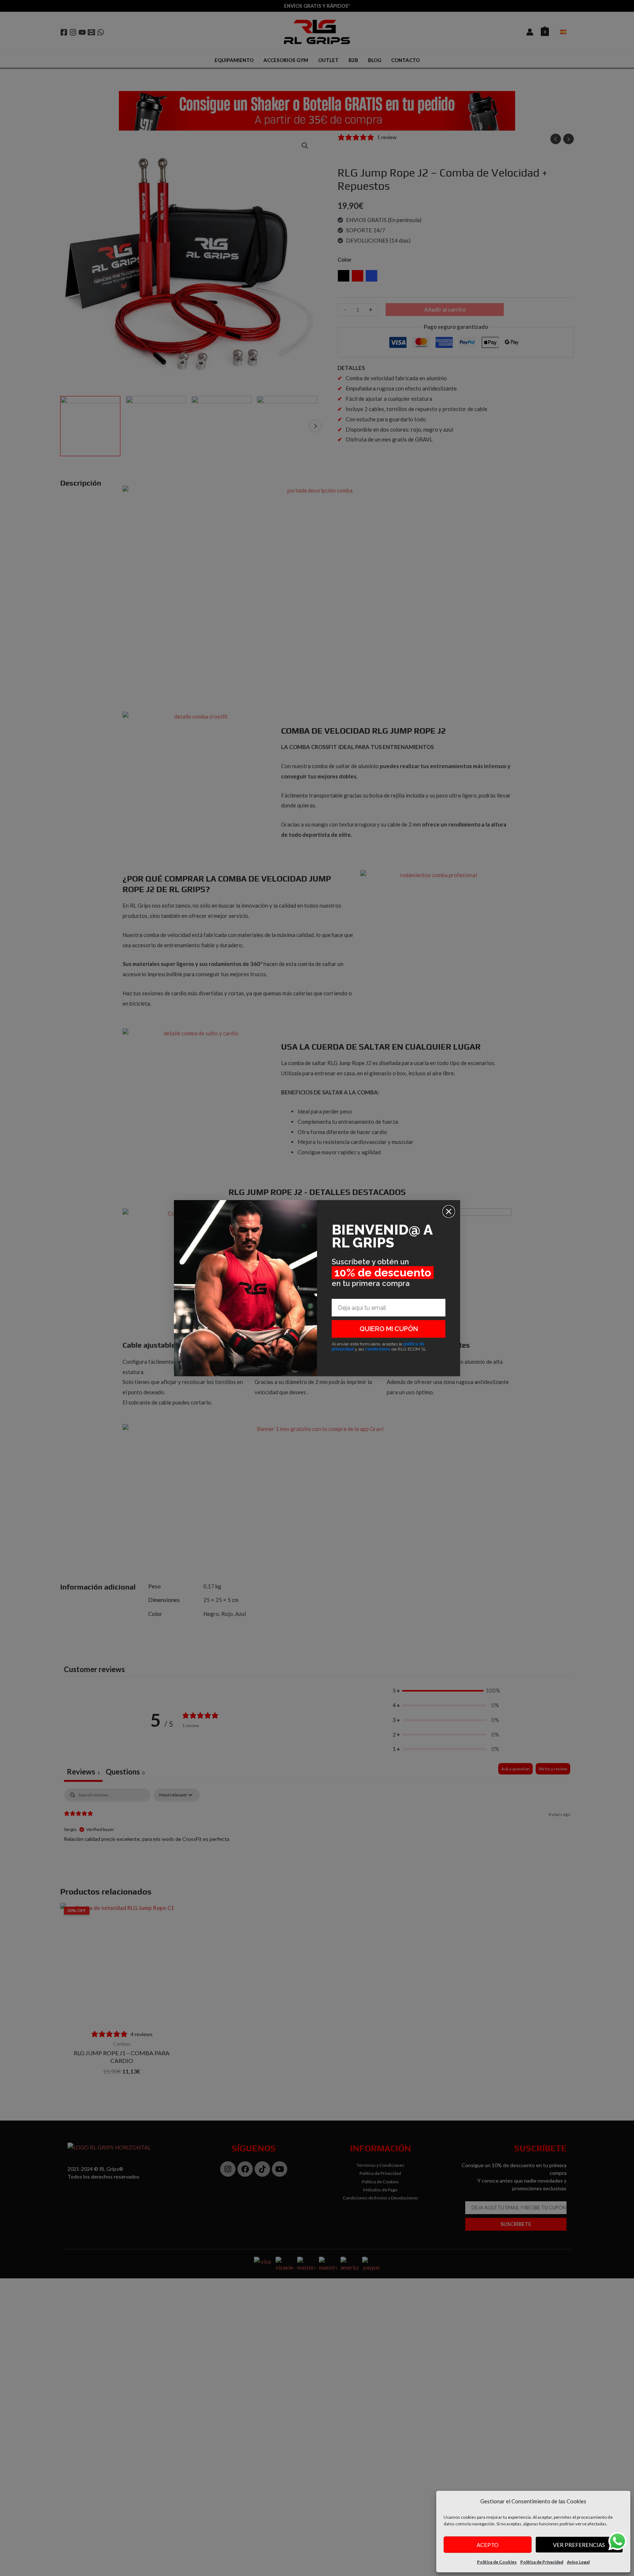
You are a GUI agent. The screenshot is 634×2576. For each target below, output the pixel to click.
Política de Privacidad (542, 2562)
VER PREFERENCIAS (579, 2545)
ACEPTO (488, 2545)
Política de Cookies (497, 2562)
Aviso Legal (578, 2562)
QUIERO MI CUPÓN (389, 1329)
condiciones (378, 1349)
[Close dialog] (449, 1211)
